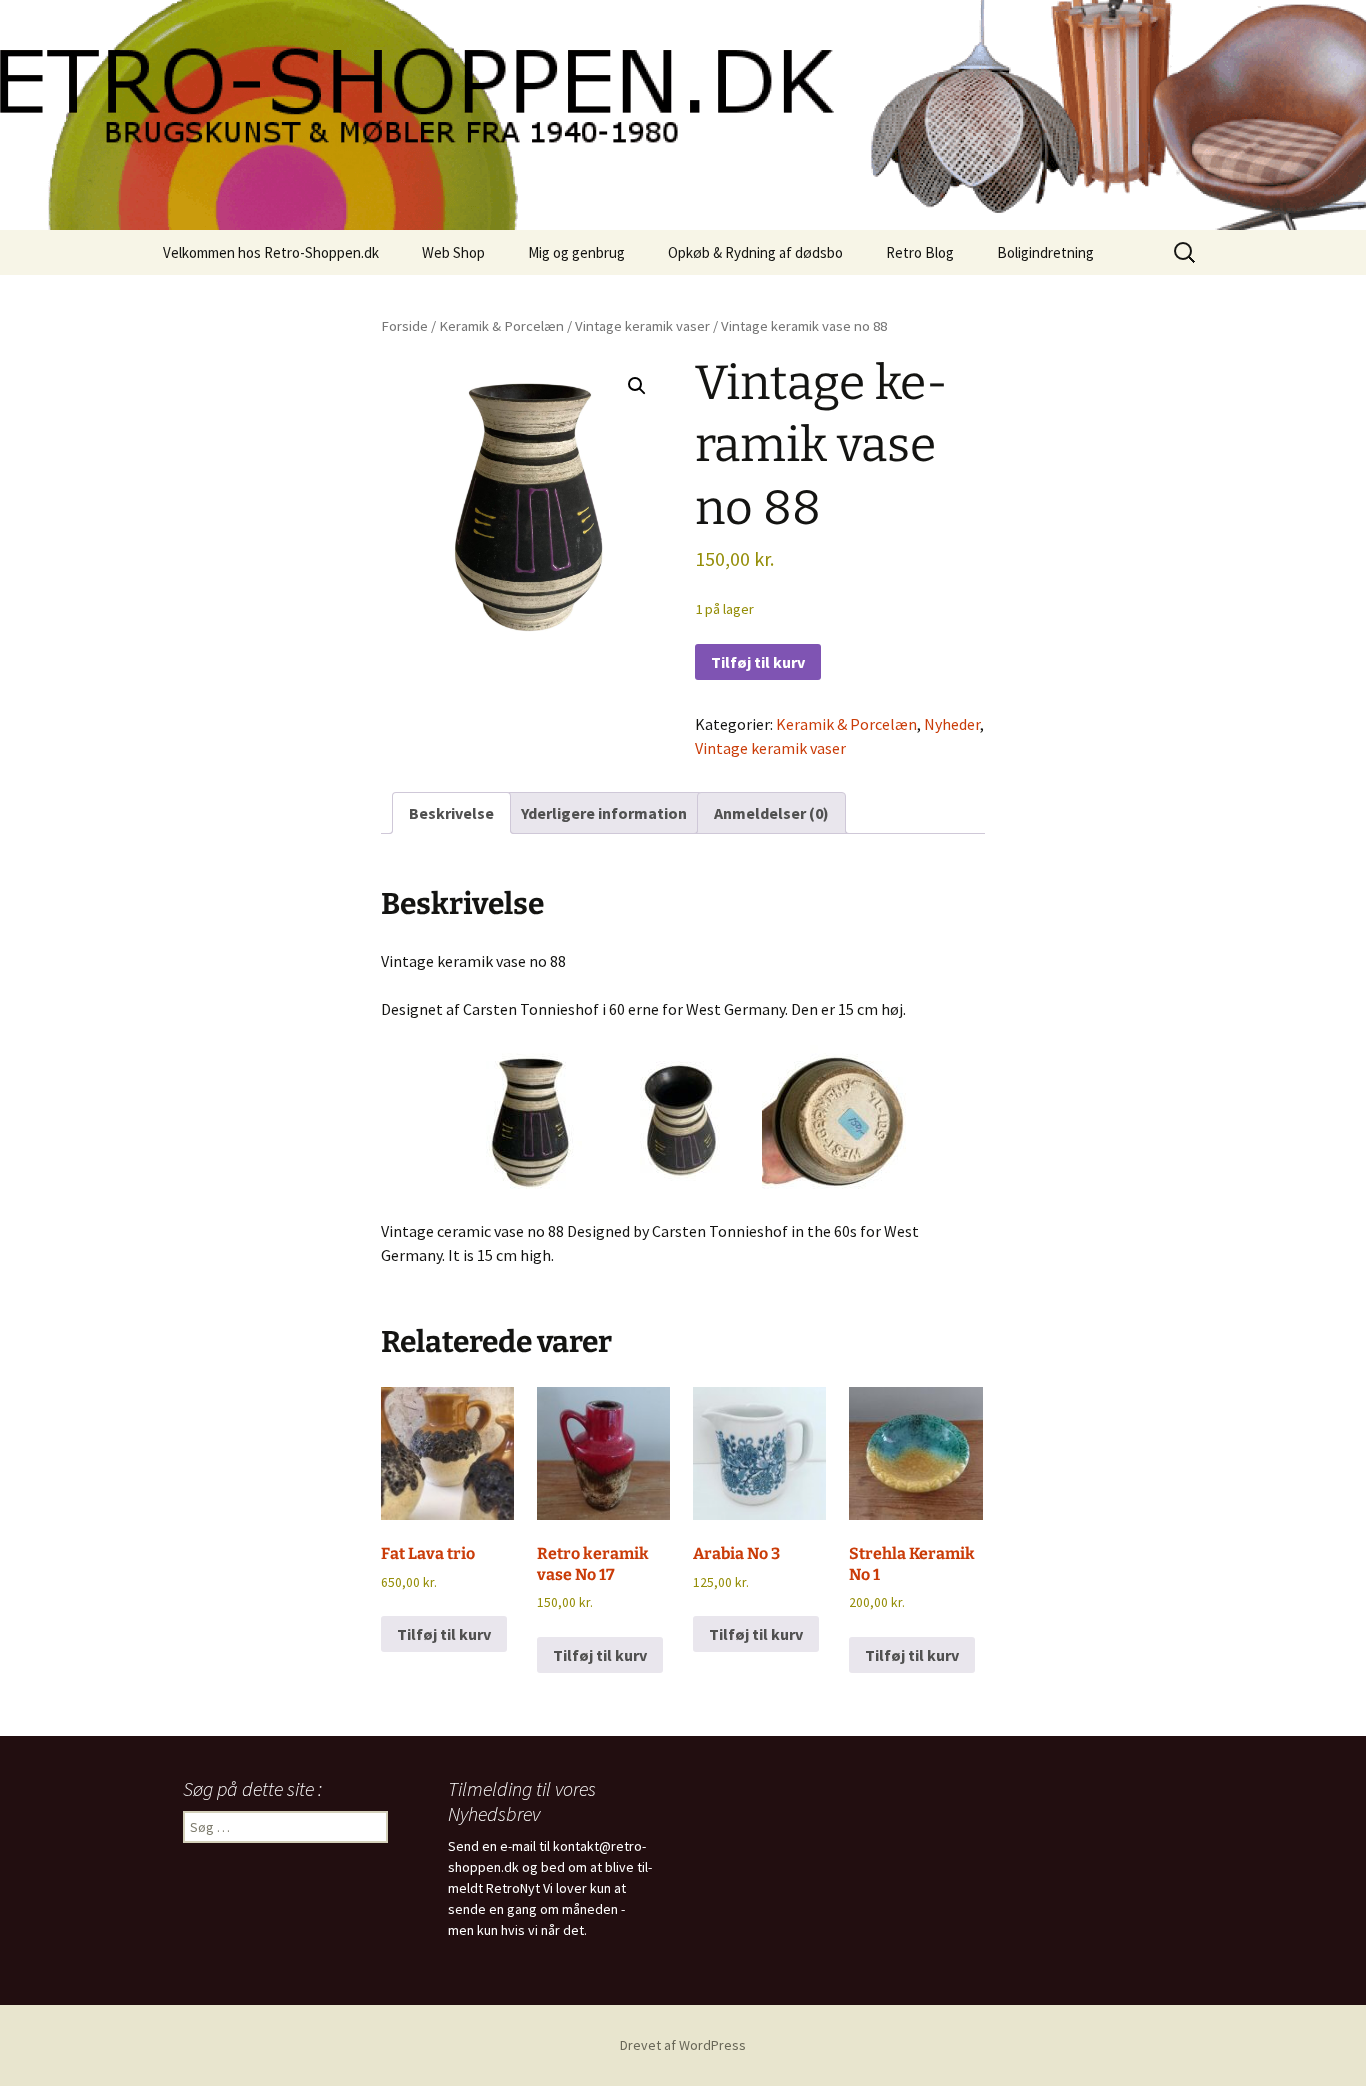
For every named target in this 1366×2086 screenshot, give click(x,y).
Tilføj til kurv (758, 662)
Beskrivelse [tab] (451, 813)
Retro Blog (920, 252)
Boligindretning (1045, 252)
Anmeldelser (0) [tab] (771, 813)
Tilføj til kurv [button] (444, 1634)
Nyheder (952, 724)
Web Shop (453, 252)
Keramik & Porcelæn (501, 326)
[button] (637, 386)
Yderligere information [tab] (604, 813)
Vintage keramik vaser (642, 326)
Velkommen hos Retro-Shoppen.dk (271, 252)
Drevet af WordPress (683, 2045)
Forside (404, 326)
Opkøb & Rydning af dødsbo (755, 252)
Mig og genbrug (576, 252)
